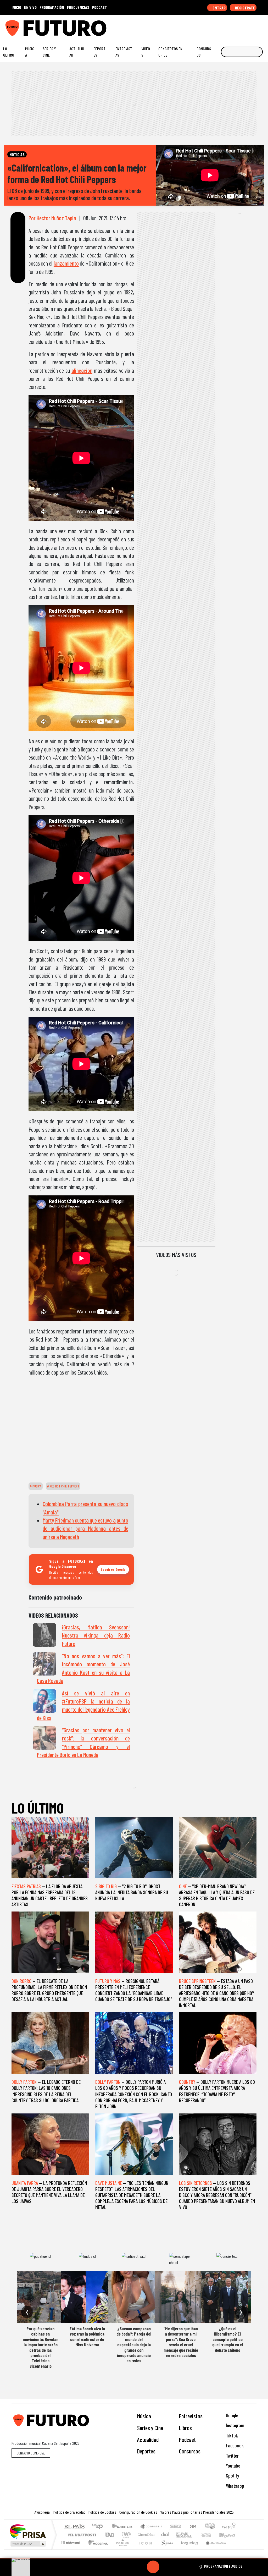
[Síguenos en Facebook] (230, 26)
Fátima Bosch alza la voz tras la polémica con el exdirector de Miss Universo (87, 2336)
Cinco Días (145, 2535)
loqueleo (188, 2549)
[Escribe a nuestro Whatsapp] (263, 26)
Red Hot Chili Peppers (64, 1486)
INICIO (16, 7)
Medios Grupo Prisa (28, 2544)
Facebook (234, 2445)
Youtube (233, 2466)
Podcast (187, 2440)
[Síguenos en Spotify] (254, 26)
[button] (134, 2558)
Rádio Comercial (236, 2549)
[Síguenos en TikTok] (222, 26)
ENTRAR (219, 8)
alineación (82, 370)
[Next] (178, 2567)
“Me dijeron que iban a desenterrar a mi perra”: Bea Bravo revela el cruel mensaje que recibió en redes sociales (181, 2342)
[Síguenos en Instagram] (214, 26)
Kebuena (230, 2535)
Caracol (229, 2527)
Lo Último (9, 52)
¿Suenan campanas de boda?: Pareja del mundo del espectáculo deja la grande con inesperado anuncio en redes (134, 2344)
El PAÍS (74, 2527)
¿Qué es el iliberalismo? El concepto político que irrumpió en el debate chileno (228, 2339)
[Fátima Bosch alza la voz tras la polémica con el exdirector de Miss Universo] (87, 2297)
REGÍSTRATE (245, 8)
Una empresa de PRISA (28, 2531)
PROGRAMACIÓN (52, 7)
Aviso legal (43, 2512)
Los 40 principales (99, 2527)
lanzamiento (66, 263)
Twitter (232, 2456)
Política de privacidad (69, 2512)
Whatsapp (234, 2486)
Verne (195, 2535)
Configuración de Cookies (138, 2512)
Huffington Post (81, 2535)
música (37, 1486)
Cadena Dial (211, 2535)
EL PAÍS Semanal (179, 2535)
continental (165, 2535)
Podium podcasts (71, 2541)
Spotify (232, 2476)
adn (210, 2527)
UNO (110, 2535)
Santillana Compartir (152, 2527)
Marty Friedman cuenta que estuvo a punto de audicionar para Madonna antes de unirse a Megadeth (85, 1528)
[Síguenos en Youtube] (246, 26)
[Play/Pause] (153, 2567)
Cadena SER (176, 2527)
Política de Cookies (102, 2512)
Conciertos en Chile (170, 52)
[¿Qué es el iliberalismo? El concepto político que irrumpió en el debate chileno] (227, 2297)
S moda (165, 2549)
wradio (125, 2535)
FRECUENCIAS (78, 7)
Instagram (234, 2425)
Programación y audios (223, 2566)
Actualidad (77, 52)
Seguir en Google (113, 1569)
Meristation (213, 2549)
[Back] (128, 2567)
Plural (121, 2549)
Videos (146, 52)
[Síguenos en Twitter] (238, 26)
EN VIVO (30, 7)
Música (30, 52)
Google (231, 2415)
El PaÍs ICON (144, 2549)
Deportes (99, 52)
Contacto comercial (31, 2453)
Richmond (71, 2549)
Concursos (204, 52)
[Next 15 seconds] (166, 2567)
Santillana (124, 2527)
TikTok (231, 2435)
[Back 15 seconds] (141, 2567)
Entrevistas (124, 52)
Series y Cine (49, 52)
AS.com (192, 2527)
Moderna (97, 2549)
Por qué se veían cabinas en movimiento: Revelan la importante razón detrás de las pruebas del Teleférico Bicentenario (41, 2347)
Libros (185, 2428)
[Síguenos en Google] (206, 26)
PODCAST (100, 7)
